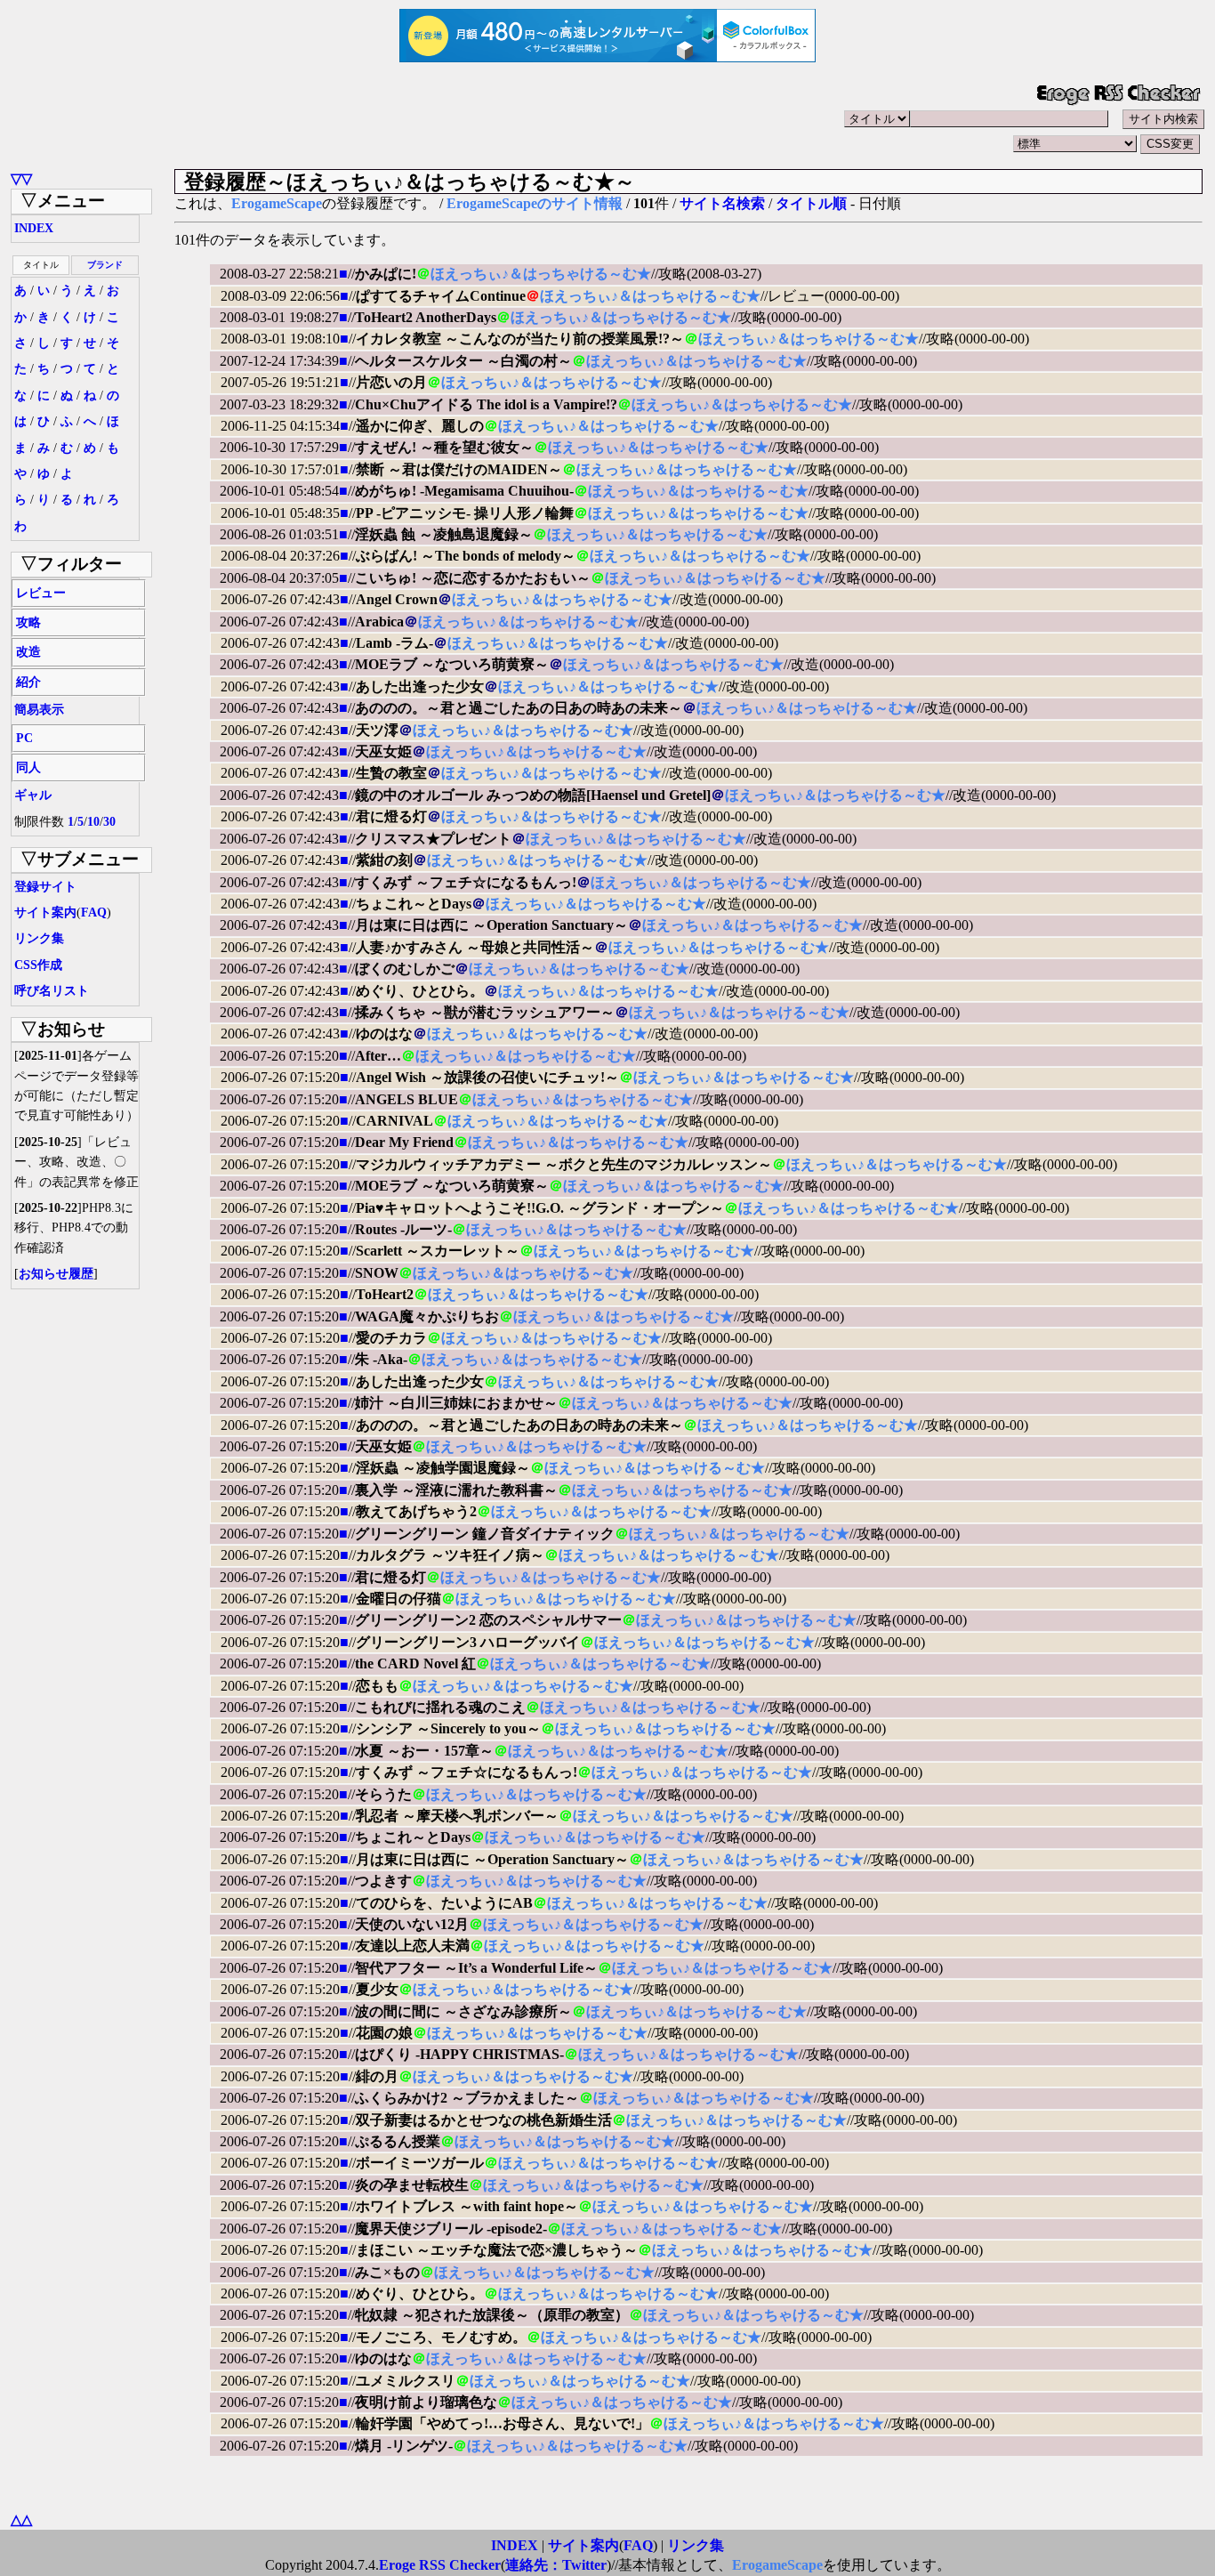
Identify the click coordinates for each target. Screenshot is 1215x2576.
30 (109, 822)
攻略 (28, 622)
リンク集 (39, 938)
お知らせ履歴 (56, 1274)
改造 (28, 652)
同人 (28, 767)
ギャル (33, 795)
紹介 (28, 682)
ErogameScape (277, 203)
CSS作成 (38, 965)
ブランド (105, 265)
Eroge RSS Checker (440, 2565)
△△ (21, 2519)
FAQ (94, 913)
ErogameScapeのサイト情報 (535, 203)
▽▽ (21, 178)
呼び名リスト (52, 991)
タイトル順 (811, 203)
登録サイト (45, 887)
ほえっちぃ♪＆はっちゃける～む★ (541, 274)
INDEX (34, 228)
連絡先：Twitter (556, 2565)
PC (24, 738)
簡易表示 (39, 710)
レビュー (41, 593)
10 (93, 822)
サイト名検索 (722, 203)
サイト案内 (45, 913)
